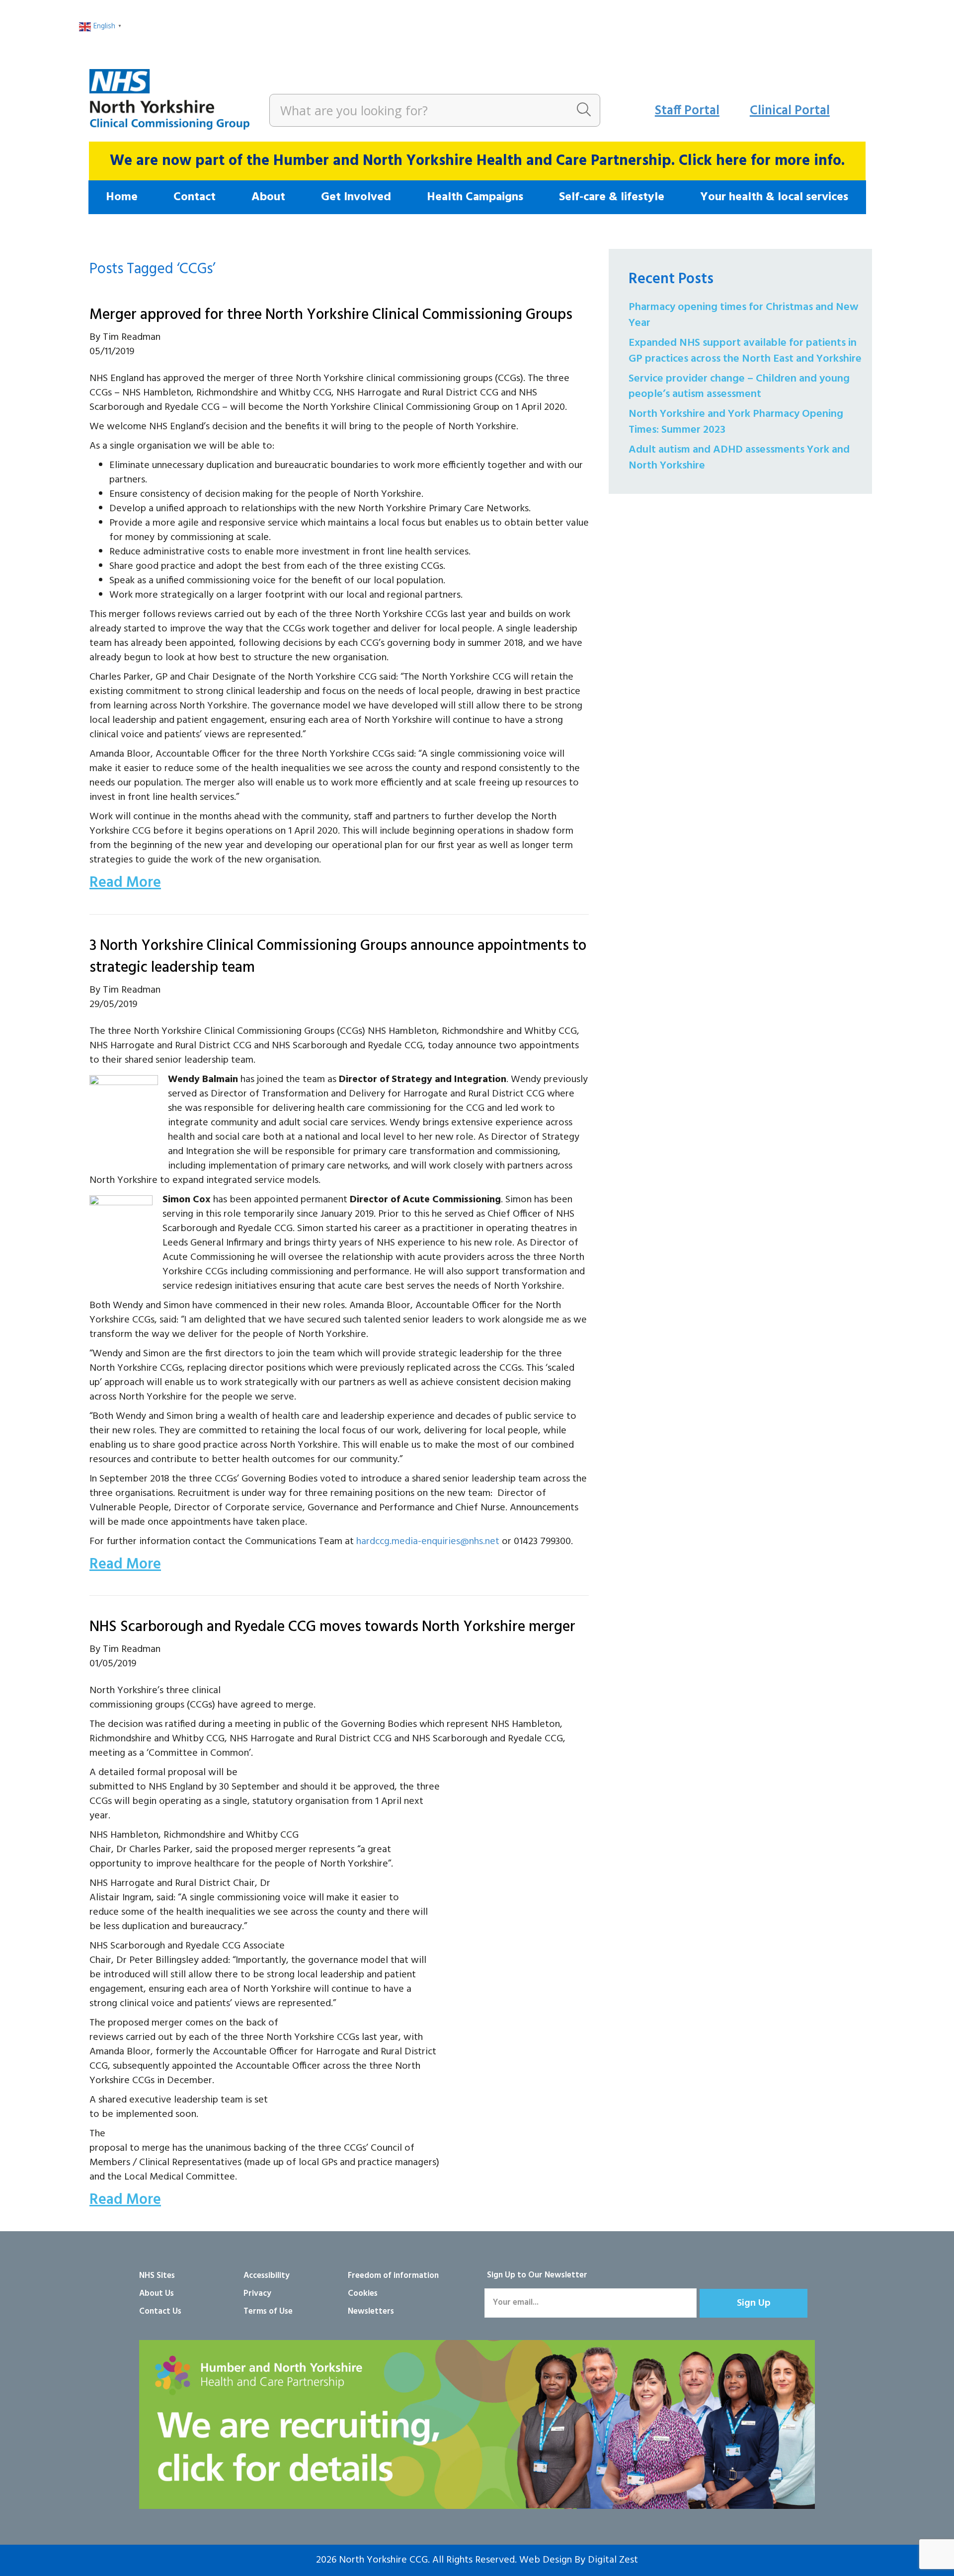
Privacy (257, 2294)
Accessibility (267, 2276)
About (268, 197)
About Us (157, 2294)
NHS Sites (157, 2276)
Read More (125, 883)
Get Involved (356, 197)
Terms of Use (268, 2311)
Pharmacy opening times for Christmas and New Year (744, 315)
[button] (754, 2303)
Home (122, 197)
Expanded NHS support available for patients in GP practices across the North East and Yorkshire (745, 351)
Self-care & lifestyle (612, 197)
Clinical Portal (790, 111)
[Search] (584, 110)
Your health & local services (774, 197)
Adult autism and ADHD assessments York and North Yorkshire (739, 458)
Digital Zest (613, 2560)
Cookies (363, 2294)
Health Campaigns (475, 197)
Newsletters (371, 2311)
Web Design (546, 2560)
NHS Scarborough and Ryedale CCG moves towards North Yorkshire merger (332, 1627)
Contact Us (160, 2311)
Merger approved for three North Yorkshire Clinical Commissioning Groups (331, 315)
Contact (195, 197)
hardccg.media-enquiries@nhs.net (428, 1542)
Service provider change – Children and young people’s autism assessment (739, 387)
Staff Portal (687, 111)
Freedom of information (393, 2276)
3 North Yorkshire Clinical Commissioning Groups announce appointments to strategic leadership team (338, 957)
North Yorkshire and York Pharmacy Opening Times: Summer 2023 (736, 422)
